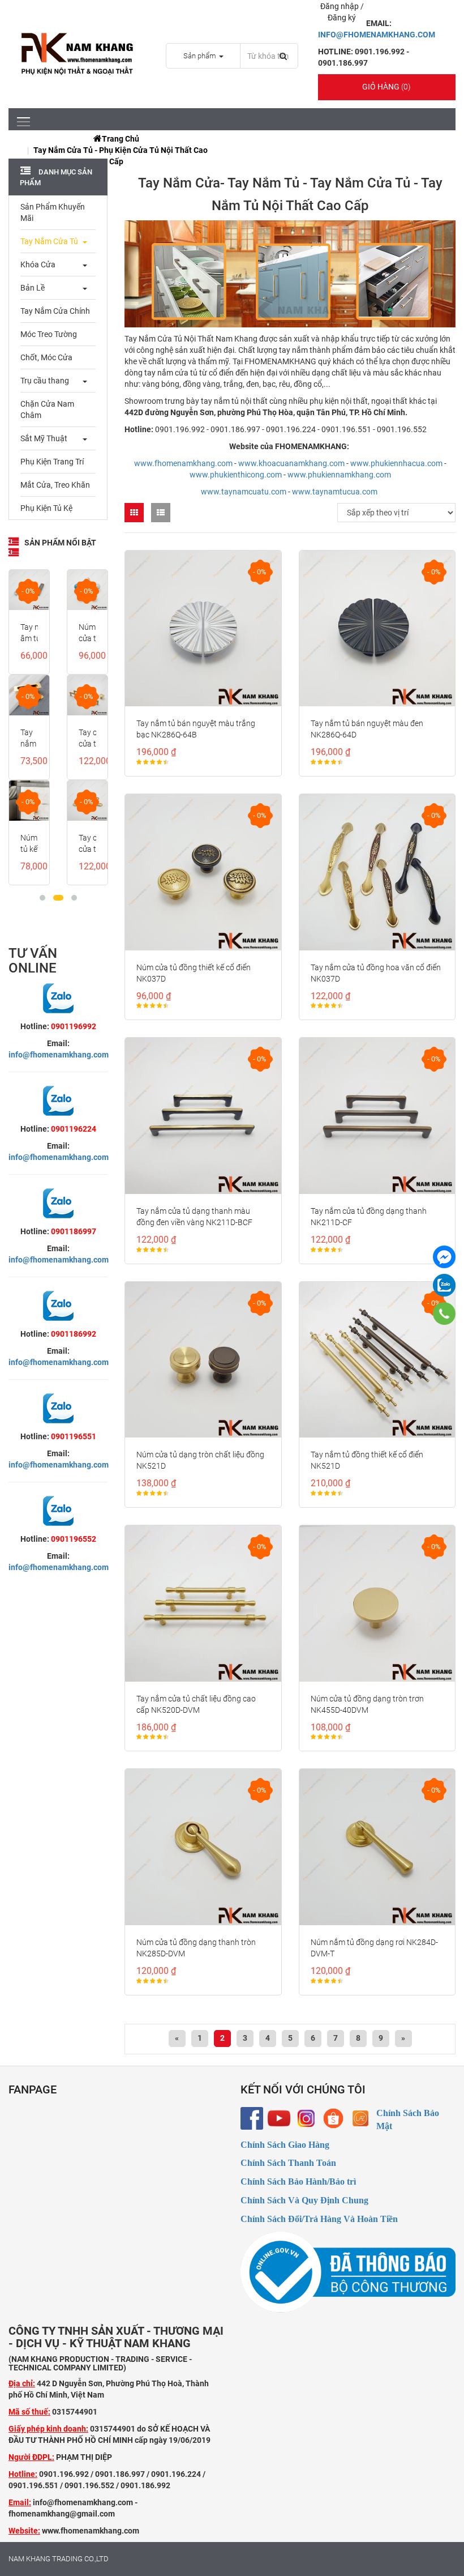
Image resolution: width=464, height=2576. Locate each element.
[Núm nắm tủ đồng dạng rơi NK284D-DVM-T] (377, 1847)
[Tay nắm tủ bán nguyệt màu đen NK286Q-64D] (377, 629)
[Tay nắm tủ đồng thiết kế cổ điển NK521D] (377, 1360)
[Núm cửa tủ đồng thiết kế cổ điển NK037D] (203, 872)
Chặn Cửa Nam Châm (47, 410)
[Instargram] (306, 2118)
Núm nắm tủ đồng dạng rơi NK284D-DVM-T (374, 1948)
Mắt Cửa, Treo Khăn (55, 485)
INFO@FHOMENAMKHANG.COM (377, 35)
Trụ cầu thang (45, 381)
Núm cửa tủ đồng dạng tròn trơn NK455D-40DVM (367, 1704)
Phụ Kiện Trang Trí (52, 462)
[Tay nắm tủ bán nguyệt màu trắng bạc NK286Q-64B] (203, 629)
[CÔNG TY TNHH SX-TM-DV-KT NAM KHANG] (444, 1257)
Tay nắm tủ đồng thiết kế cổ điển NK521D (367, 1460)
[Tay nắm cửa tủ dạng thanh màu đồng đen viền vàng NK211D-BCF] (203, 1116)
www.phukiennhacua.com (396, 463)
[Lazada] (360, 2118)
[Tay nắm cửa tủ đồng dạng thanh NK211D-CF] (377, 1116)
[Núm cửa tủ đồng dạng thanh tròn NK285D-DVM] (203, 1847)
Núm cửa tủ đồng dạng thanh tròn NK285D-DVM (196, 1948)
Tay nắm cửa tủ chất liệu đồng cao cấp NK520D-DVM (196, 1704)
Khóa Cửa (38, 265)
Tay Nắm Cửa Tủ (49, 241)
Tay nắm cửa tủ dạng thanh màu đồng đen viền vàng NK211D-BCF (194, 1217)
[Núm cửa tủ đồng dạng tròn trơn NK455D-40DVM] (377, 1603)
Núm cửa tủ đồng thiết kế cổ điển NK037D (194, 973)
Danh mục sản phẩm (56, 177)
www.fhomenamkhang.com (183, 463)
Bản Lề (33, 288)
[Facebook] (252, 2118)
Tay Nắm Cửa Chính (55, 311)
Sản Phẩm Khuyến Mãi (53, 212)
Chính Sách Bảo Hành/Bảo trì (298, 2182)
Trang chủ (121, 139)
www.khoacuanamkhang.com (291, 463)
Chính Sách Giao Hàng (285, 2145)
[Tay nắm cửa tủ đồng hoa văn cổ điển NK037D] (377, 872)
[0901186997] (444, 1313)
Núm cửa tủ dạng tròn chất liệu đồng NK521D (200, 1460)
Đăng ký (342, 18)
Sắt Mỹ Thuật (44, 438)
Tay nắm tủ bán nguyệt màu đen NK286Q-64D (367, 729)
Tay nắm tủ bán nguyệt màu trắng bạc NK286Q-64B (196, 729)
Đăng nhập (340, 6)
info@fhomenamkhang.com (59, 1055)
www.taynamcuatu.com (244, 492)
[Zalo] (444, 1285)
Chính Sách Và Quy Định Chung (304, 2200)
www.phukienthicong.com (236, 475)
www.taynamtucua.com (335, 492)
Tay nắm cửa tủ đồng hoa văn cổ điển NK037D (376, 973)
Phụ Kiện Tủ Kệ (46, 508)
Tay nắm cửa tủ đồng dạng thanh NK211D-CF (369, 1217)
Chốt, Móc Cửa (46, 357)
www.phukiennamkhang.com (339, 475)
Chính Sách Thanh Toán (288, 2163)
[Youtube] (279, 2118)
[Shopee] (333, 2118)
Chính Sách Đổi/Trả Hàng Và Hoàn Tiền (319, 2219)
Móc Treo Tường (49, 334)
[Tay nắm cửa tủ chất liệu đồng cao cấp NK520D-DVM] (203, 1603)
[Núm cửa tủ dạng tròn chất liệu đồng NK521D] (203, 1360)
